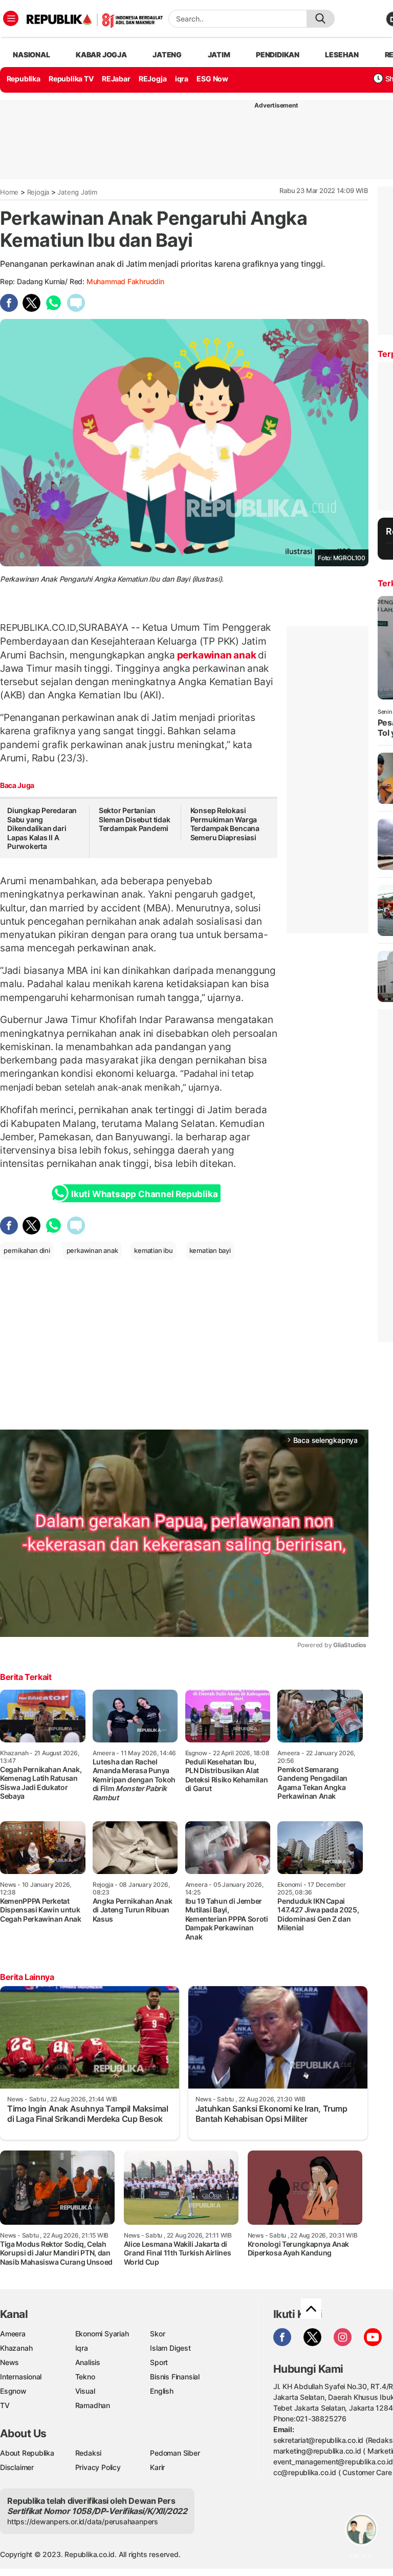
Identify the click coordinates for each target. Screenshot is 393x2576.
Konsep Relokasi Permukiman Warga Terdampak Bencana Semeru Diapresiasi (225, 824)
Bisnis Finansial (175, 2377)
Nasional (31, 55)
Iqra (82, 2348)
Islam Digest (170, 2348)
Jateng (167, 55)
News (9, 2362)
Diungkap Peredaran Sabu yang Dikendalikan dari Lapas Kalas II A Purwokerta (42, 828)
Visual (85, 2391)
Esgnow (13, 2391)
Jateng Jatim (77, 192)
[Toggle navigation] (11, 18)
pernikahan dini (27, 1250)
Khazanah (16, 2348)
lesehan (342, 55)
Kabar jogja (101, 55)
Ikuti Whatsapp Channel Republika (144, 1194)
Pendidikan (278, 55)
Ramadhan (93, 2405)
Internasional (21, 2377)
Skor (157, 2334)
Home (9, 192)
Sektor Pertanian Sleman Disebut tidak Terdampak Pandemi (135, 819)
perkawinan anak (216, 655)
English (162, 2391)
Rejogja (38, 192)
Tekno (85, 2377)
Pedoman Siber (175, 2453)
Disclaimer (17, 2467)
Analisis (88, 2362)
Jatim (219, 55)
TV (5, 2405)
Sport (159, 2362)
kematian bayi (210, 1250)
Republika (24, 79)
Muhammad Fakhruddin (125, 281)
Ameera (13, 2334)
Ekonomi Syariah (102, 2334)
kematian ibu (153, 1250)
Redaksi (89, 2453)
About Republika (27, 2453)
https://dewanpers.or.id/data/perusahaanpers (83, 2521)
